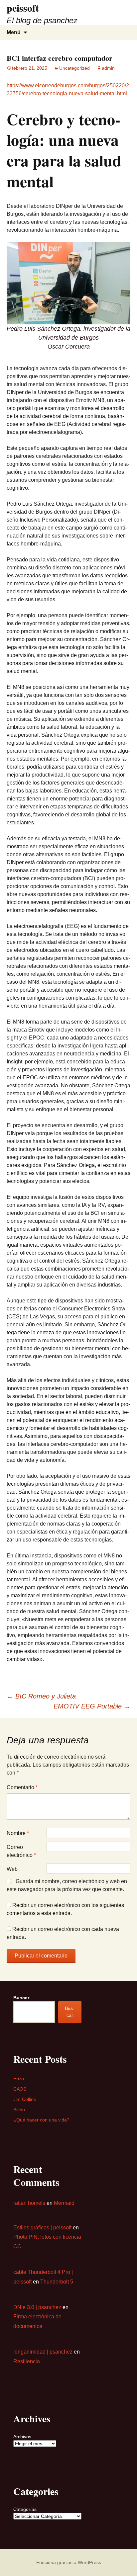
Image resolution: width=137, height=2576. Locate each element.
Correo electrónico (21, 1851)
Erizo (19, 2079)
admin (108, 68)
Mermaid (64, 2203)
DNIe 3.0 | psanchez (37, 2307)
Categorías (25, 2509)
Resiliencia (27, 2361)
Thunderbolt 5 (57, 2282)
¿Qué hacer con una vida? (41, 2120)
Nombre (18, 1833)
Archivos (22, 2437)
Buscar (21, 1998)
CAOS (20, 2089)
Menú (14, 32)
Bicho (19, 2110)
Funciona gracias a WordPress (69, 2562)
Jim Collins (25, 2099)
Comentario (22, 1787)
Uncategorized (74, 68)
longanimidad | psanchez (43, 2352)
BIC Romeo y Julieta (41, 1696)
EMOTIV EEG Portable (92, 1706)
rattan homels (29, 2203)
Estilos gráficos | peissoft (42, 2228)
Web (12, 1869)
